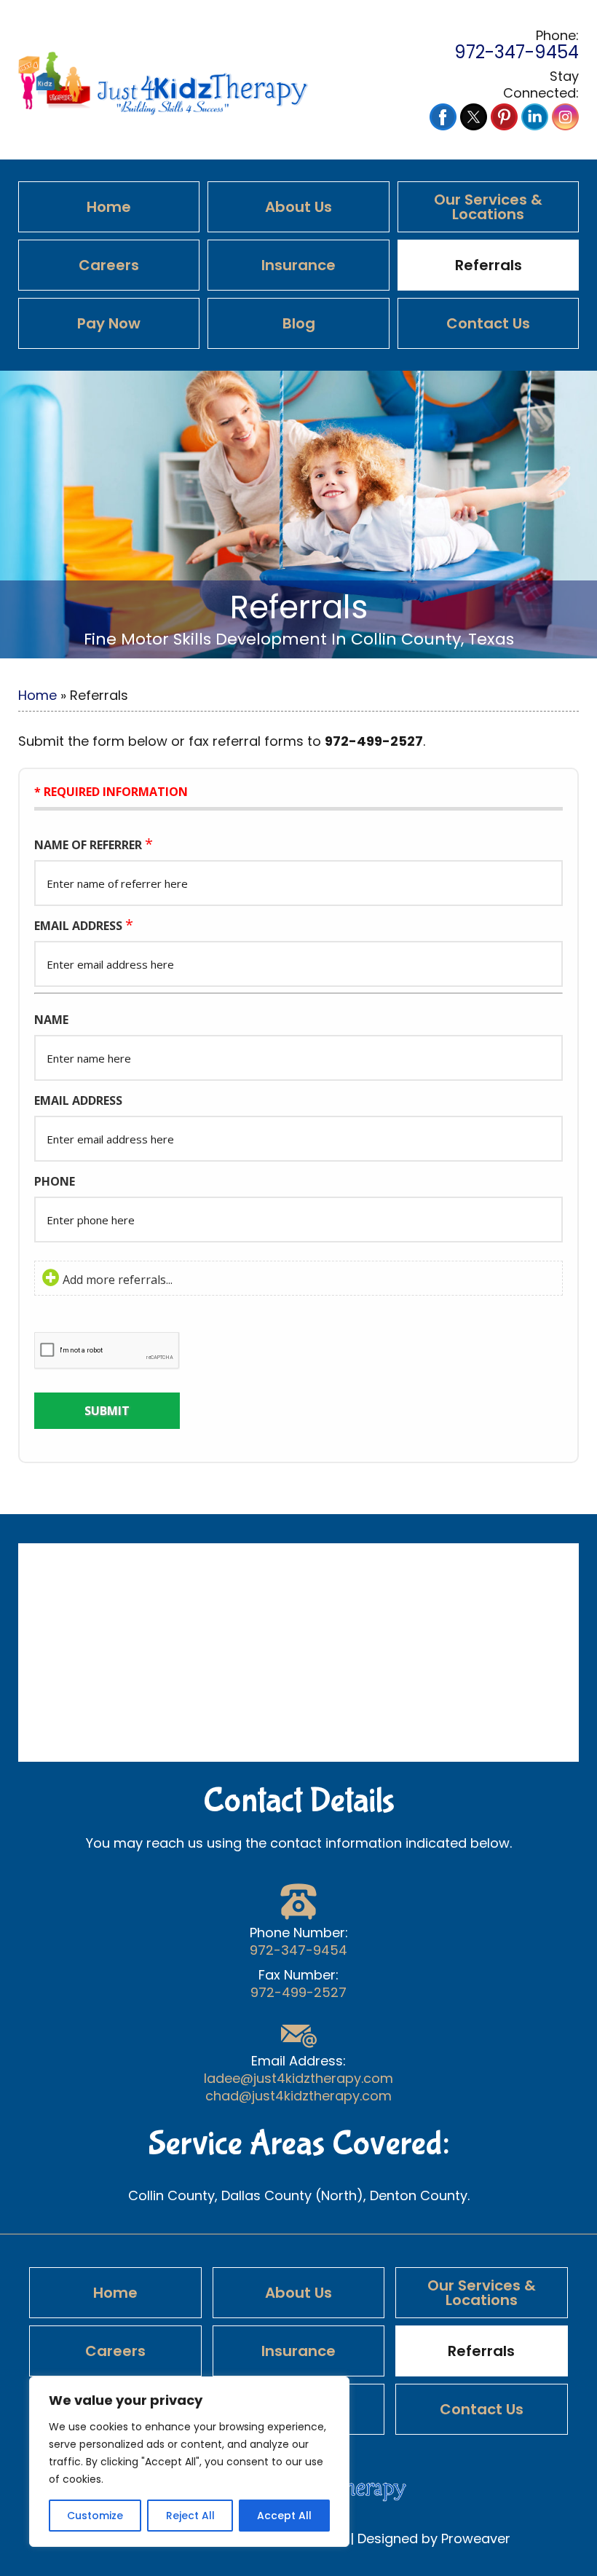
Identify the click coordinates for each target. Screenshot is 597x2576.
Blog (299, 323)
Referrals (489, 265)
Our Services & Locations (488, 207)
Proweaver (476, 2538)
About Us (298, 207)
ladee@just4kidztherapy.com (298, 2079)
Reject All (190, 2516)
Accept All (284, 2516)
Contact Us (488, 323)
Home (109, 207)
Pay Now (109, 323)
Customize (95, 2516)
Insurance (298, 265)
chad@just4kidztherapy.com (298, 2096)
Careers (109, 265)
